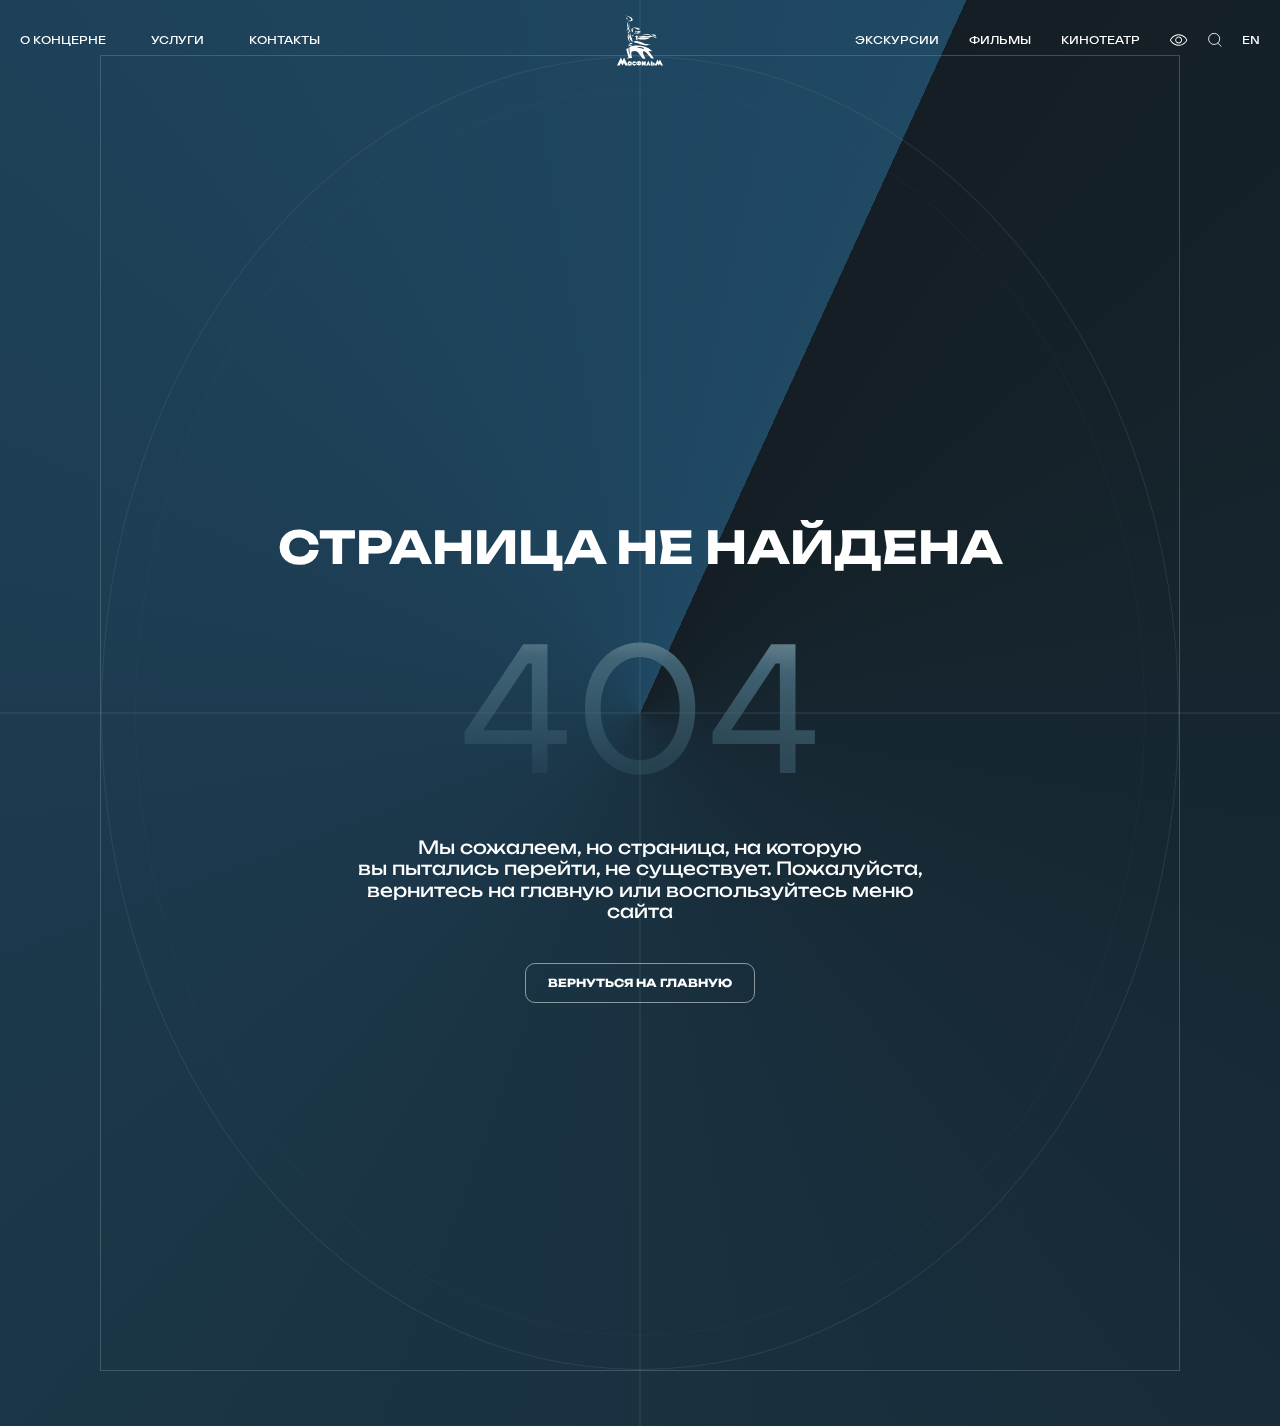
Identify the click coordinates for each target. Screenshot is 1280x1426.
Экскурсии (897, 39)
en (1251, 39)
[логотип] (640, 40)
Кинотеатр (1100, 39)
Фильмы (1000, 39)
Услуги (177, 39)
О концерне (63, 39)
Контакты (284, 39)
